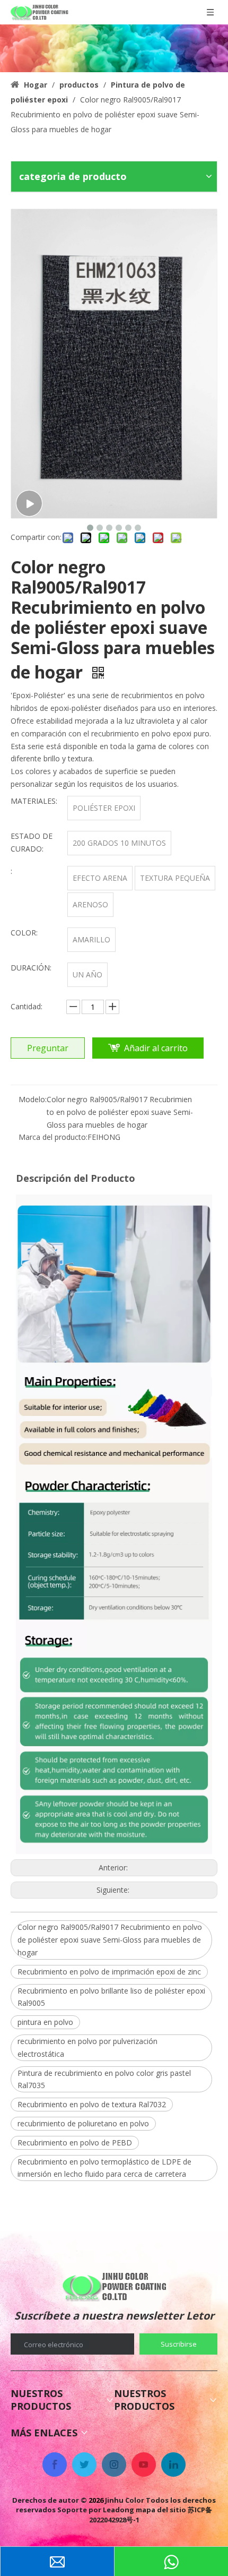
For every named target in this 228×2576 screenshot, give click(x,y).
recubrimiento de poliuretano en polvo (83, 2123)
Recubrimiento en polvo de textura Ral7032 (92, 2104)
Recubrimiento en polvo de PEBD (75, 2143)
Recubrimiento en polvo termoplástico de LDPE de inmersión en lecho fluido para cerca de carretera (104, 2168)
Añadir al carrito (156, 1048)
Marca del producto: (53, 1137)
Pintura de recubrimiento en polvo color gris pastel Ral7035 (104, 2079)
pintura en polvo (45, 2022)
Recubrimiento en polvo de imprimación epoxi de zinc (109, 1972)
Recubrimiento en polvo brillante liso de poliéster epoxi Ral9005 (111, 1997)
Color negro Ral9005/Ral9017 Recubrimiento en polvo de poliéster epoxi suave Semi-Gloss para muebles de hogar (110, 1940)
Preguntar (48, 1048)
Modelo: (33, 1099)
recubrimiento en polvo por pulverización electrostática (87, 2047)
